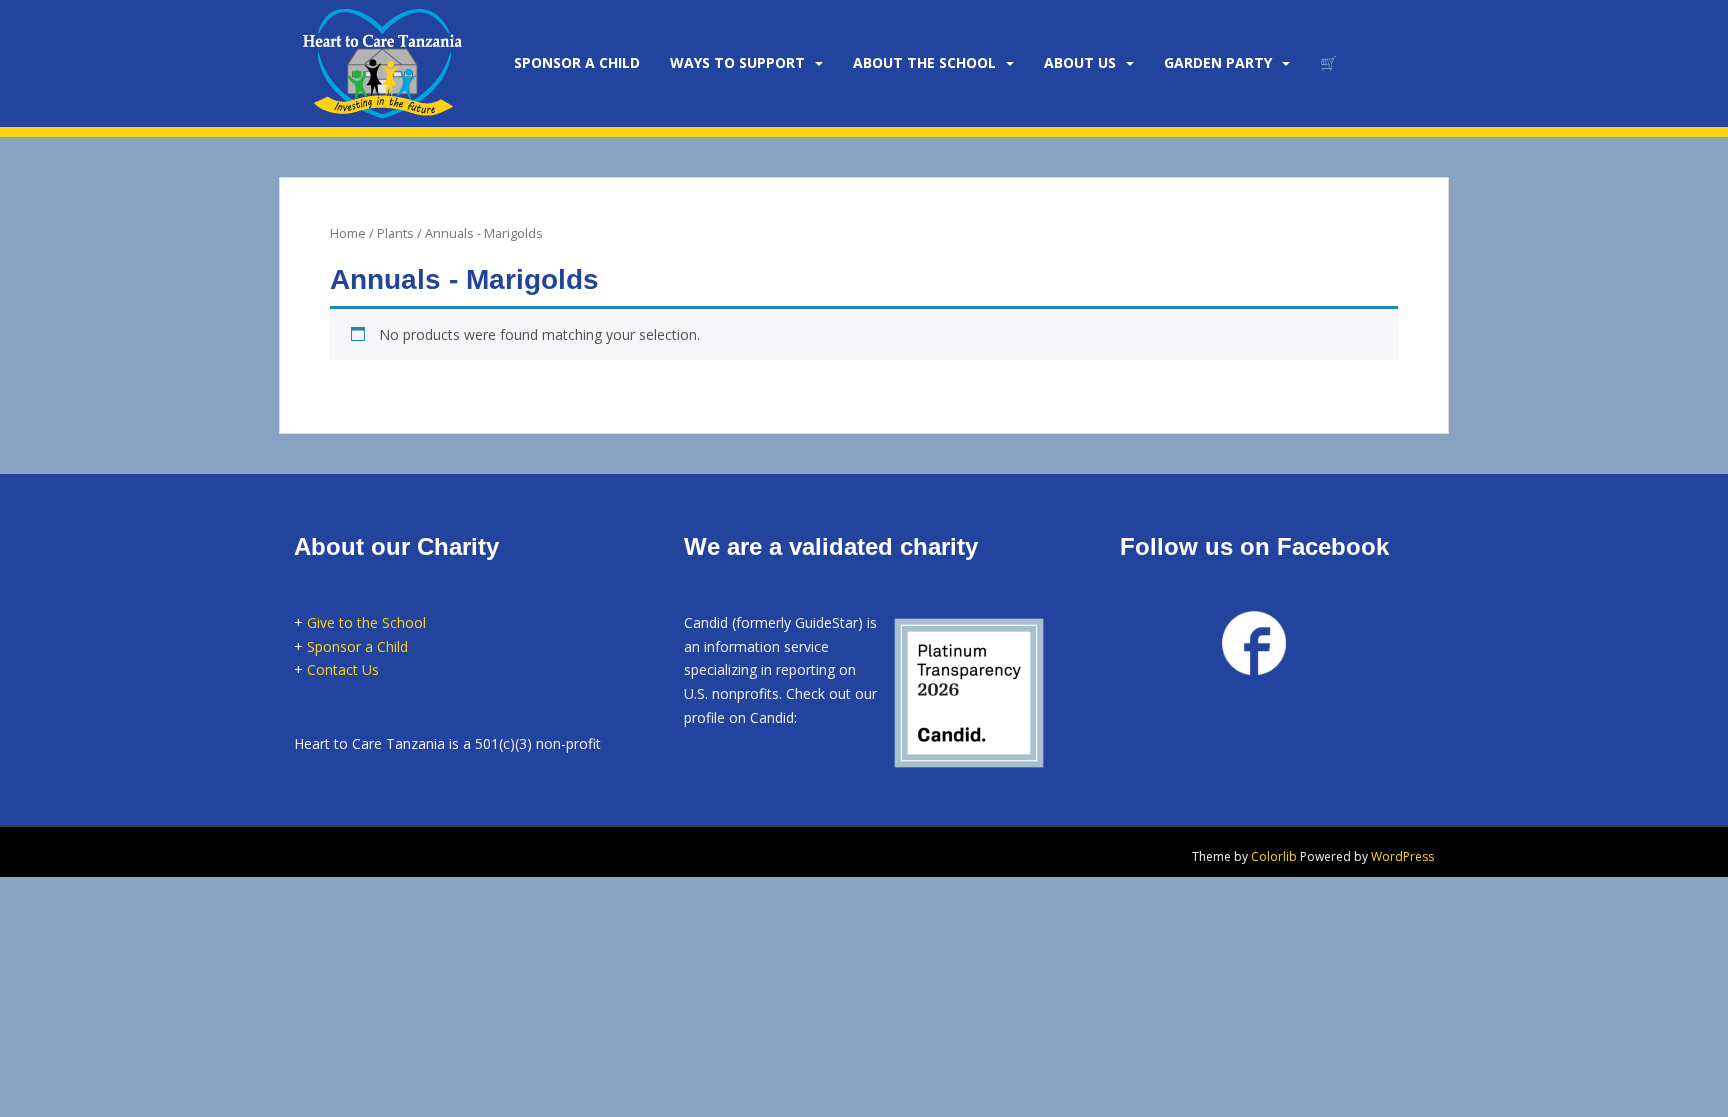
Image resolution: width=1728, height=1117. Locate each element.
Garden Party (1218, 62)
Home (348, 233)
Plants (395, 233)
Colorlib (1274, 856)
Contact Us (343, 669)
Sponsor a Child (357, 646)
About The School (924, 62)
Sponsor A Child (577, 62)
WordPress (1402, 856)
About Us (1080, 62)
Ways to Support (737, 62)
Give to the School (366, 622)
